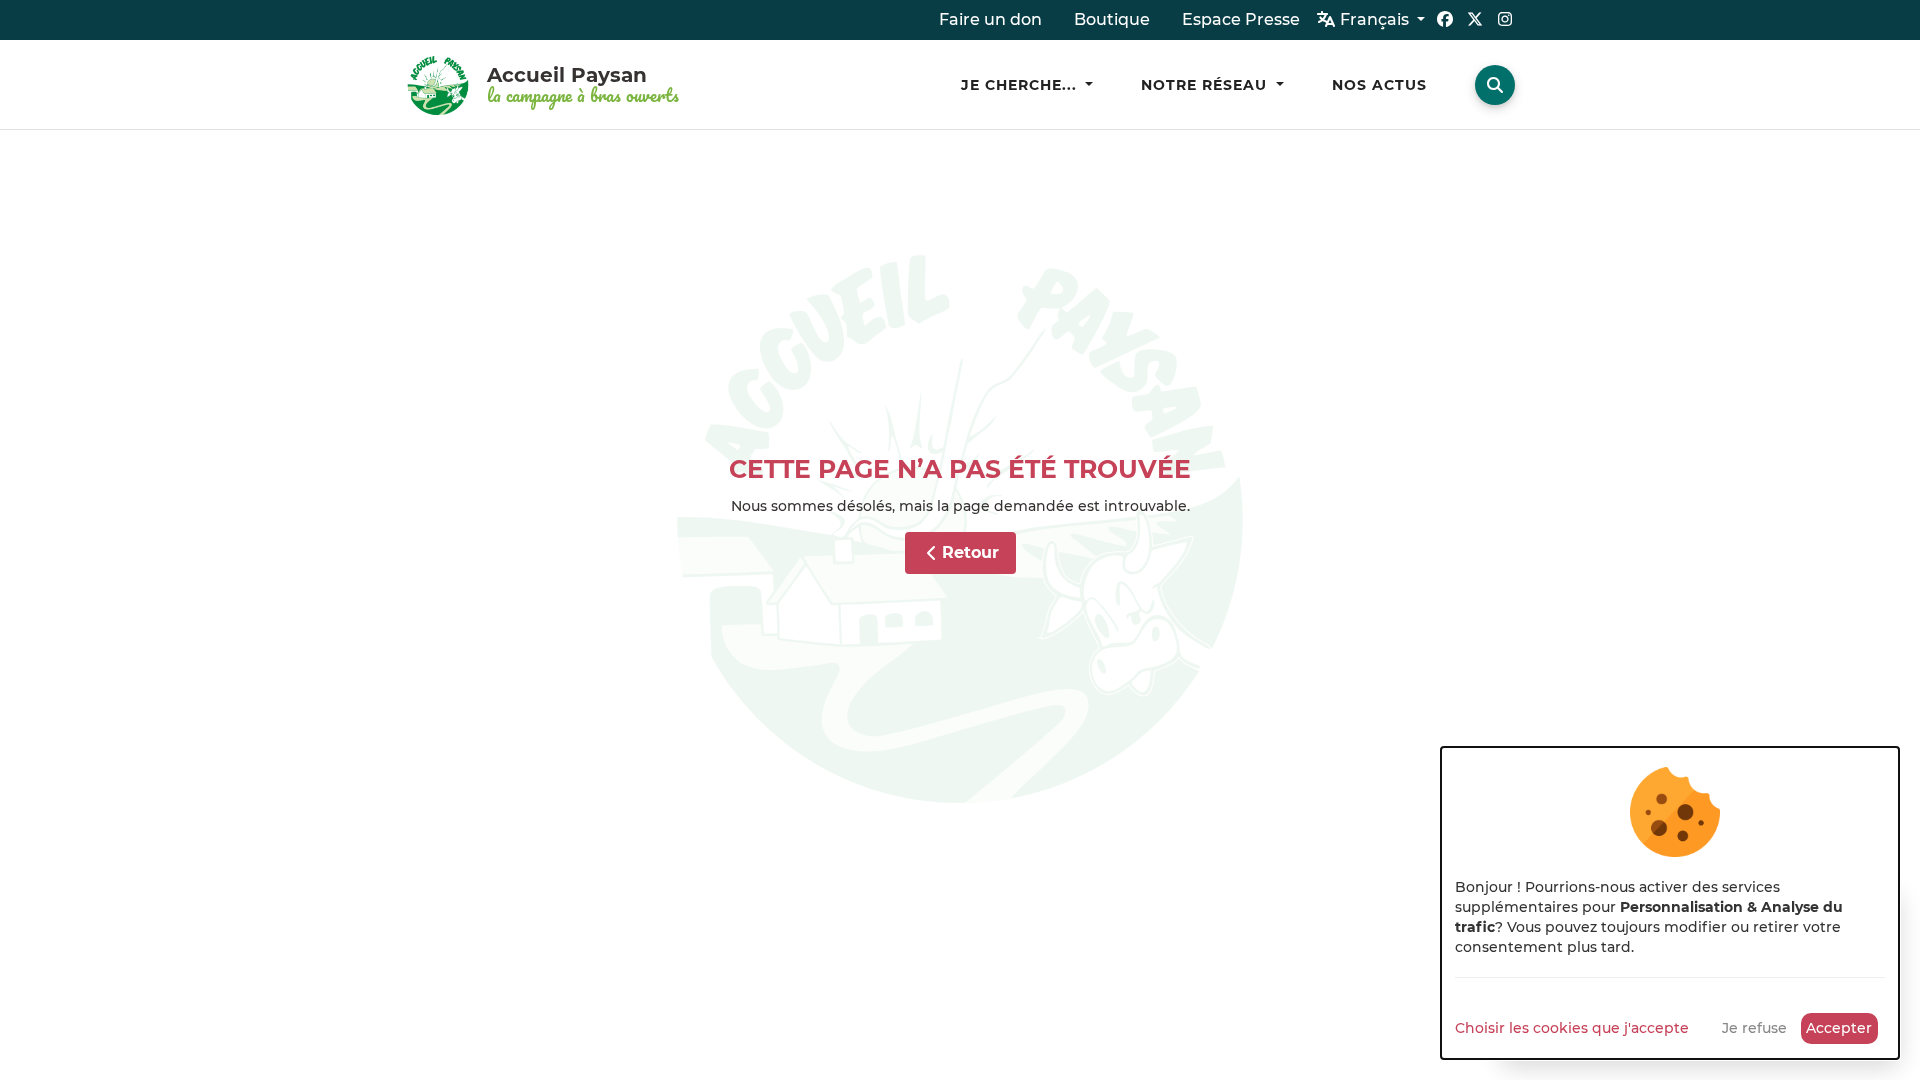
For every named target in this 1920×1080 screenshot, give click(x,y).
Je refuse (1754, 1028)
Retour (970, 552)
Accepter (1839, 1028)
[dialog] (1670, 903)
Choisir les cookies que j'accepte (1572, 1028)
